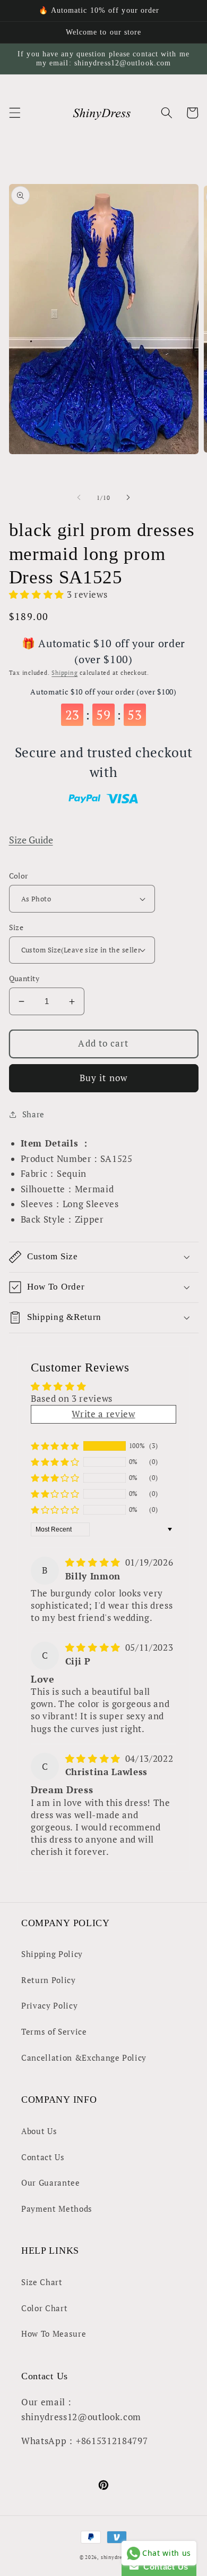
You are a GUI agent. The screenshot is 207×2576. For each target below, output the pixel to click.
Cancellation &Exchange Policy (84, 2058)
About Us (39, 2131)
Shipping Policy (52, 1954)
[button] (14, 113)
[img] (94, 1562)
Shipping (64, 673)
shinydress (114, 2557)
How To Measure (54, 2334)
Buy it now (103, 1078)
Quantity (24, 978)
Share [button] (33, 1114)
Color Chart (44, 2308)
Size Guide (31, 840)
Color (19, 876)
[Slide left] (79, 498)
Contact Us (43, 2157)
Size (16, 927)
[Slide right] (128, 498)
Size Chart (42, 2282)
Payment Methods (57, 2209)
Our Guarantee (51, 2182)
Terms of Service (54, 2031)
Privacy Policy (49, 2005)
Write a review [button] (103, 1414)
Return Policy (49, 1980)
